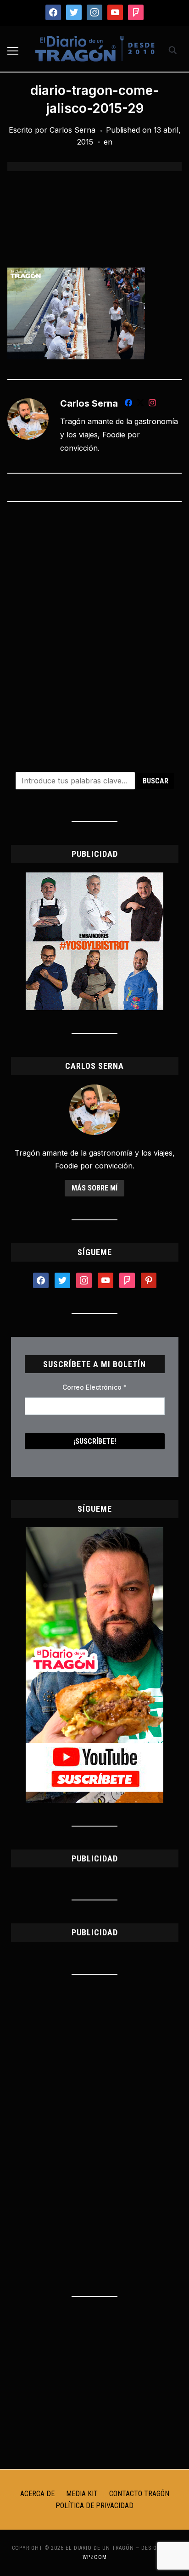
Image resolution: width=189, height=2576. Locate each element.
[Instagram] (152, 404)
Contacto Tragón (139, 2494)
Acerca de (37, 2494)
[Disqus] (94, 631)
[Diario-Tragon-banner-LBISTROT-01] (94, 878)
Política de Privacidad (94, 2506)
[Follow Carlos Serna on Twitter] (140, 404)
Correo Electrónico (94, 1387)
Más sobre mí (94, 1188)
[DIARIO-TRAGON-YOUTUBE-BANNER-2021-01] (94, 1533)
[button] (13, 51)
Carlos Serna (72, 130)
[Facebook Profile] (128, 404)
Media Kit (82, 2494)
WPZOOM (95, 2557)
